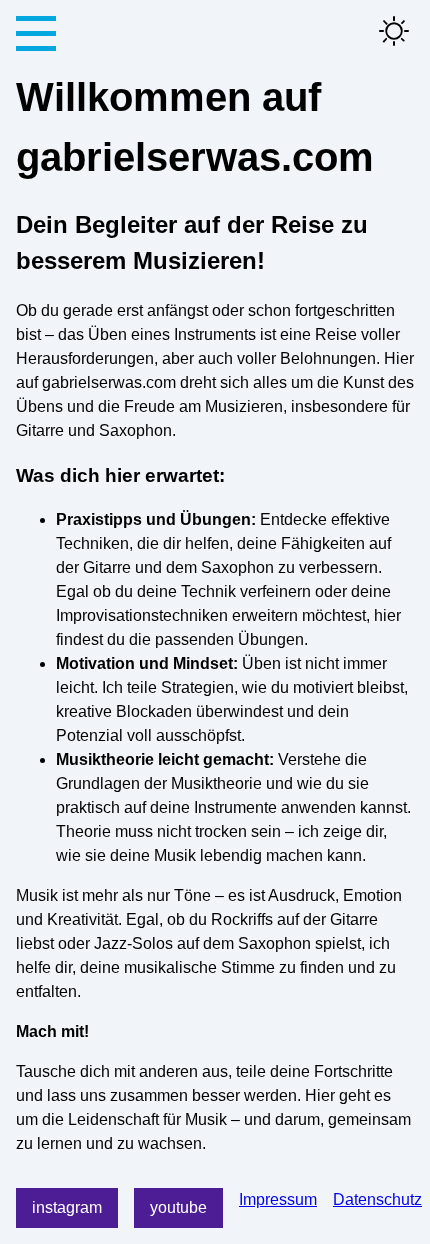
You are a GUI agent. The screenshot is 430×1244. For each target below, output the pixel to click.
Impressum (278, 1199)
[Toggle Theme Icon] (394, 32)
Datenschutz (377, 1199)
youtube (178, 1207)
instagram (67, 1207)
